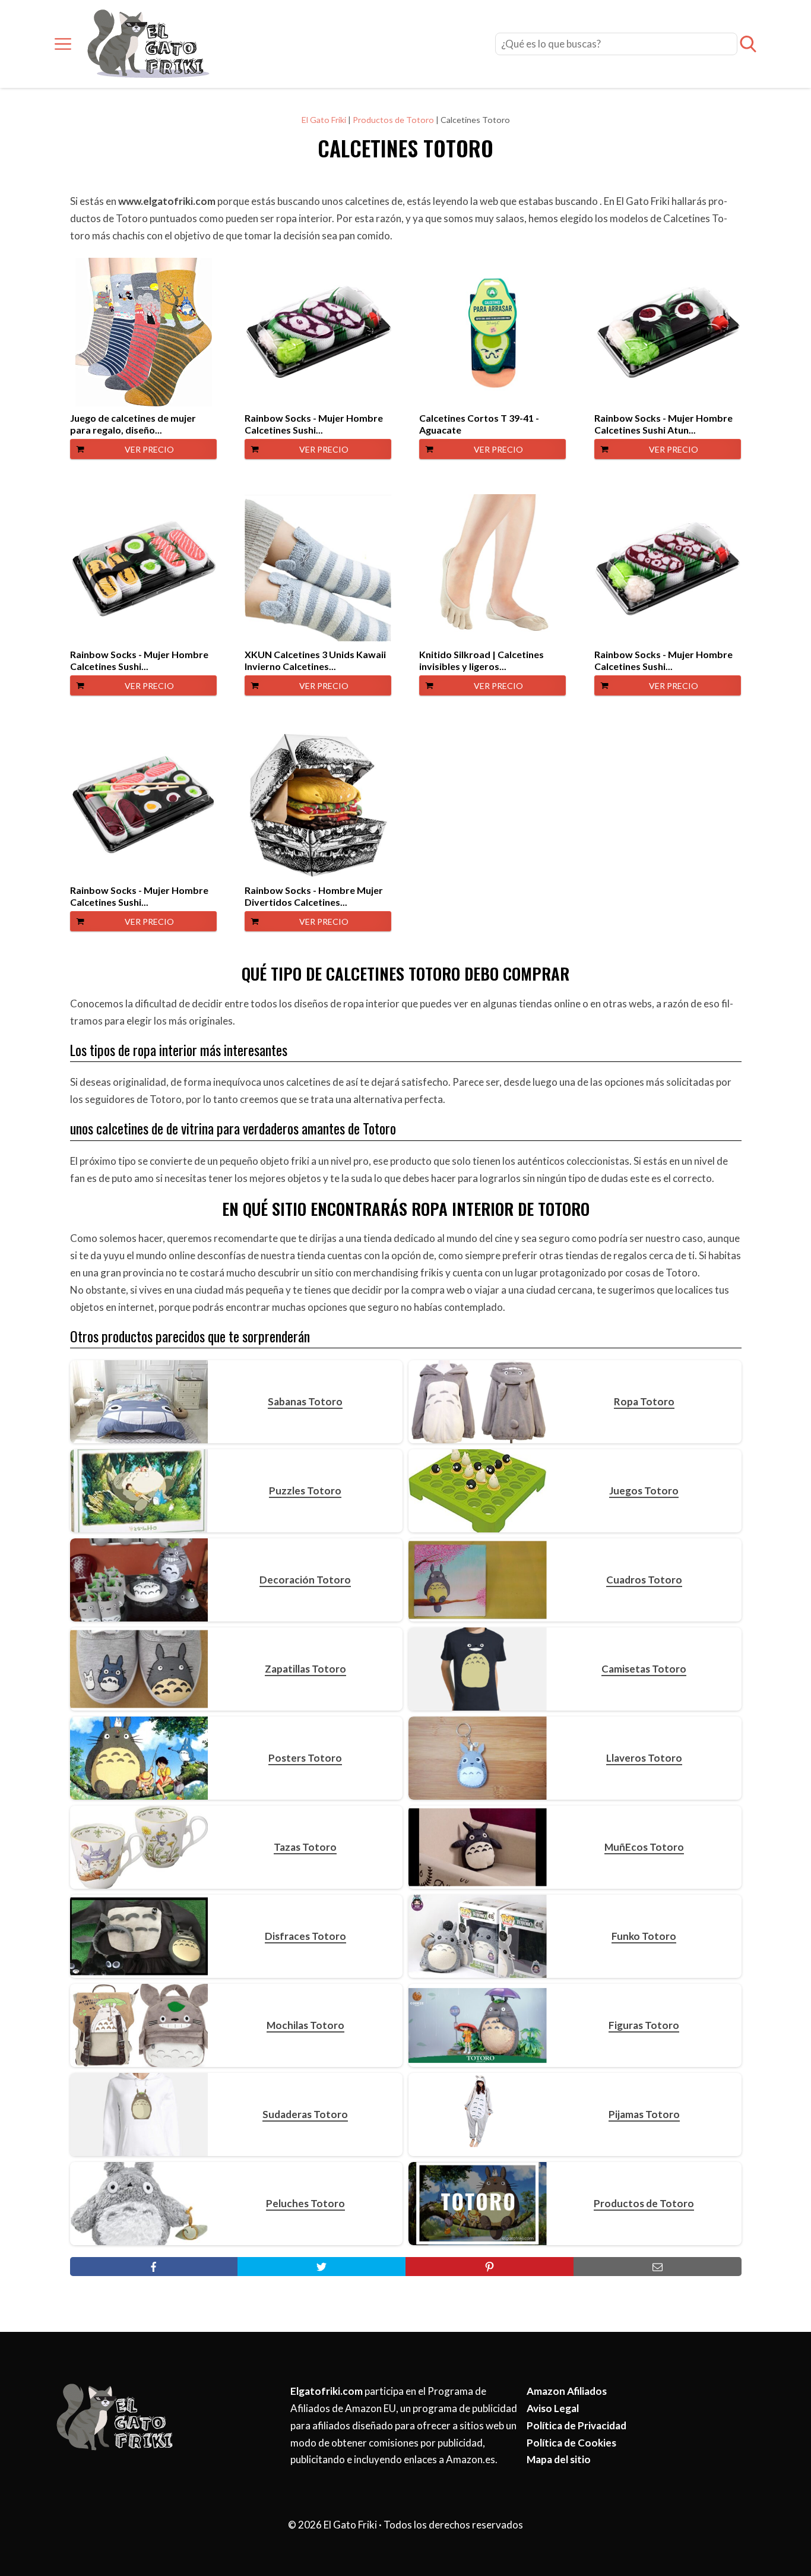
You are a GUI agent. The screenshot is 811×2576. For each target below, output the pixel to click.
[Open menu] (63, 44)
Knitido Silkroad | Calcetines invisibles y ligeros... (481, 660)
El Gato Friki (324, 120)
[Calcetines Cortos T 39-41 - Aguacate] (492, 332)
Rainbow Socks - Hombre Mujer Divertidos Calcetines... (314, 896)
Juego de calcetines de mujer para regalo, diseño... (133, 424)
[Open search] (748, 44)
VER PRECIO (149, 449)
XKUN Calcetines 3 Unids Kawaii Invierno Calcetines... (315, 660)
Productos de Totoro (393, 120)
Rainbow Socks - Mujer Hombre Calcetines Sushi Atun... (663, 424)
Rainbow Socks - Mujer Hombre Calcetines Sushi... (314, 424)
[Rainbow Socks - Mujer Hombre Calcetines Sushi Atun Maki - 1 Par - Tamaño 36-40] (668, 332)
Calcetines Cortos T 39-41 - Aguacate (479, 424)
